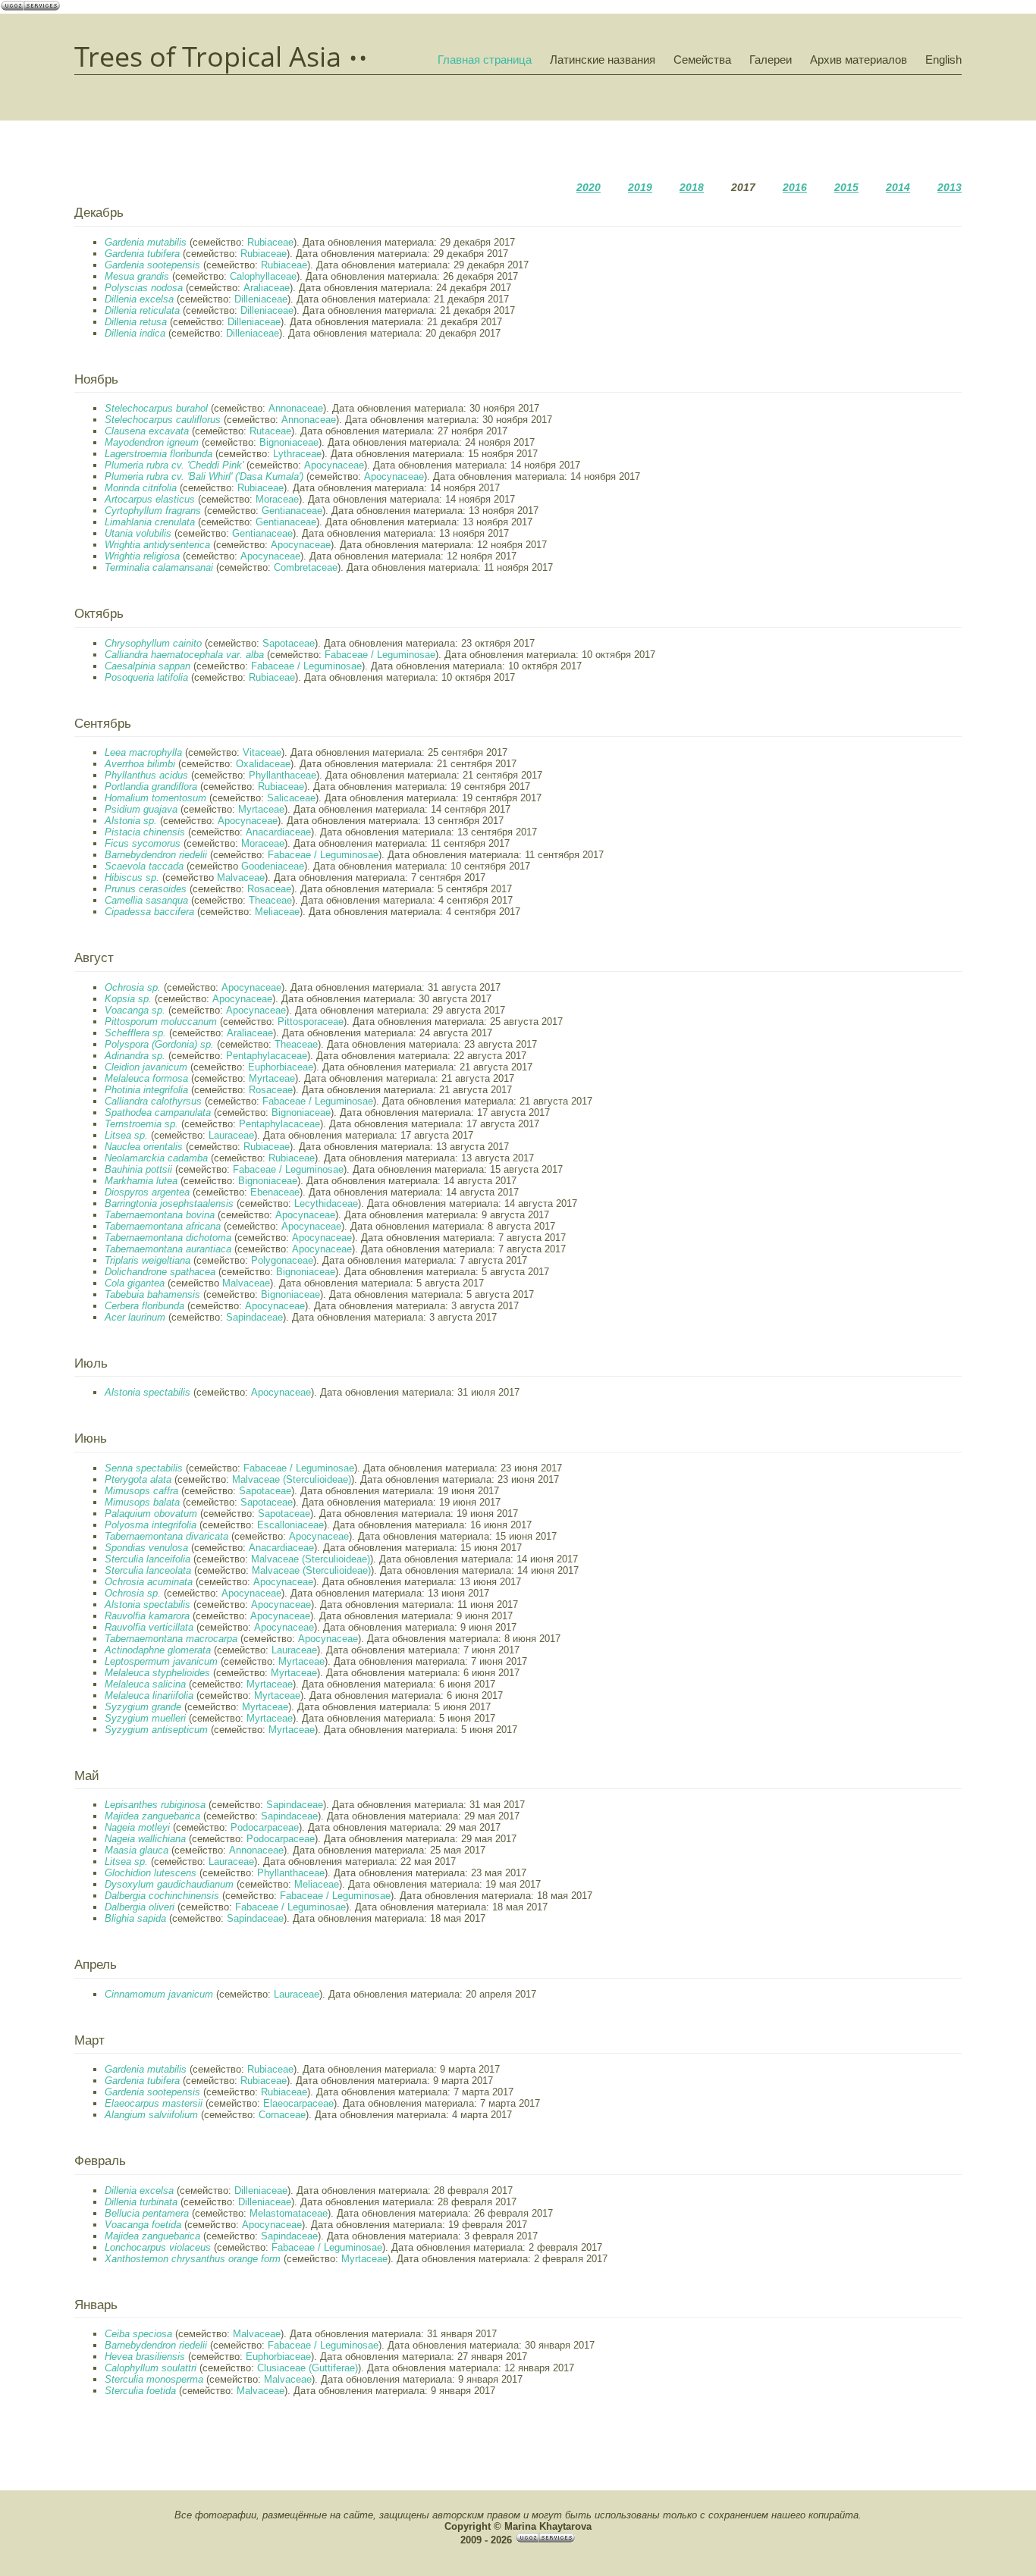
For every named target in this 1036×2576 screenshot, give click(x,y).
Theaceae (270, 900)
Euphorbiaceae (281, 1067)
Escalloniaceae (290, 1525)
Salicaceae (291, 798)
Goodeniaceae (273, 866)
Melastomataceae (289, 2213)
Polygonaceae (282, 1260)
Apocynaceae (334, 465)
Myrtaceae (261, 809)
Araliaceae (267, 288)
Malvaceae (241, 877)
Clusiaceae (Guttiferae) (308, 2368)
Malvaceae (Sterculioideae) (292, 1479)
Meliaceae (277, 912)
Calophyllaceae (263, 276)
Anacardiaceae (278, 832)
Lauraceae (231, 1135)
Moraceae (277, 499)
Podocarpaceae (265, 1827)
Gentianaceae (292, 511)
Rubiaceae (270, 242)
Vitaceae (262, 752)
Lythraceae (297, 454)
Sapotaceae (289, 643)
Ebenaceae (275, 1192)
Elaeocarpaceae (298, 2103)
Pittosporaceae (311, 1022)
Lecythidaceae (326, 1203)
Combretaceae (306, 567)
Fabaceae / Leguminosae (380, 655)
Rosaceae (269, 889)
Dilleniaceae (261, 299)
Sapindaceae (254, 1317)
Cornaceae (282, 2115)
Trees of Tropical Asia (208, 57)
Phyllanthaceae (283, 775)
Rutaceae (270, 431)
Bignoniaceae (289, 442)
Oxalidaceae (263, 764)
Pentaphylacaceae (267, 1056)
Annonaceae (296, 408)
